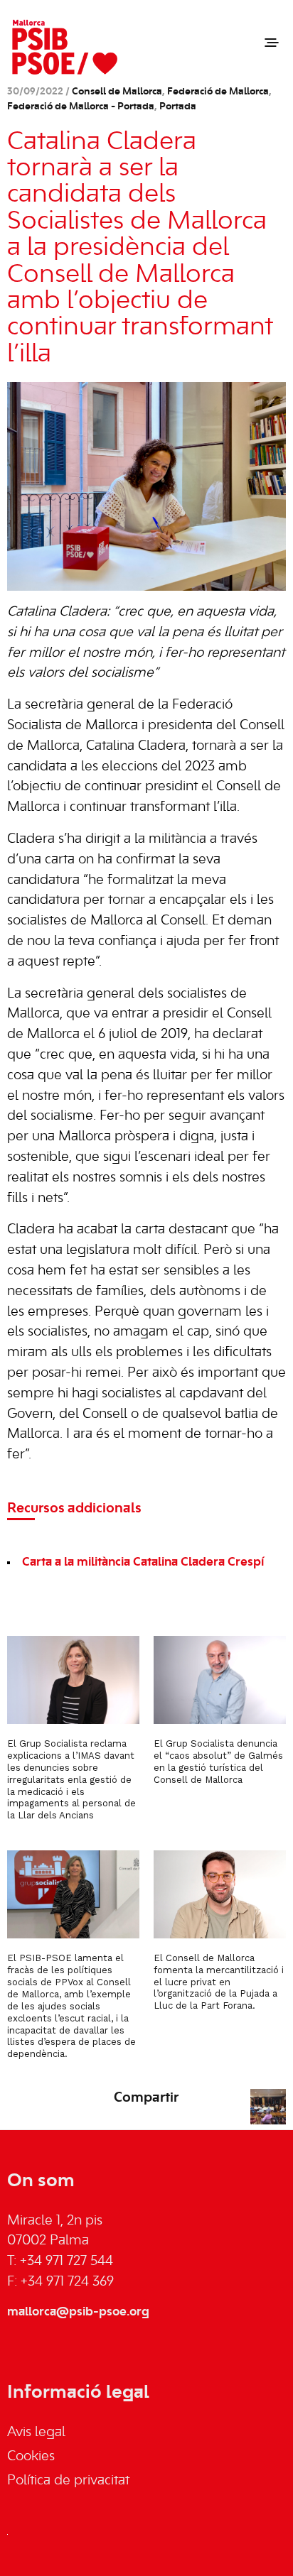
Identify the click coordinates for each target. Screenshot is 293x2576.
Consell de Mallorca (117, 92)
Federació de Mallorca (218, 92)
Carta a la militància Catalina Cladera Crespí (143, 1562)
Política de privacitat (68, 2481)
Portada (178, 107)
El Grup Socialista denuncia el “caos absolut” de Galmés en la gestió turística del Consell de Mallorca (218, 1762)
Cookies (31, 2457)
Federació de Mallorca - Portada (81, 107)
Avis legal (36, 2433)
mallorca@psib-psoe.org (78, 2312)
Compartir (146, 2098)
